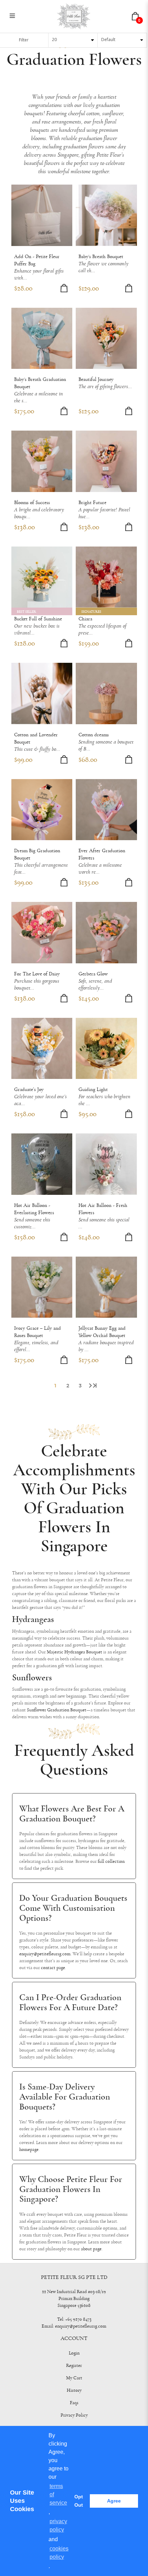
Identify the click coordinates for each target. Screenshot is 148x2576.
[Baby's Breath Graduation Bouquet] (42, 338)
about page (91, 2249)
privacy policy (58, 2525)
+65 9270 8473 (78, 2319)
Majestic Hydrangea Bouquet (75, 1652)
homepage (29, 2150)
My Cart (74, 2378)
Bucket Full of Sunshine (38, 619)
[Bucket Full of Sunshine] (42, 577)
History (74, 2390)
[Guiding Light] (106, 1049)
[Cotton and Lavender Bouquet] (42, 694)
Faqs (74, 2403)
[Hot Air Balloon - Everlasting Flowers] (42, 1164)
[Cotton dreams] (106, 694)
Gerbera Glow (93, 974)
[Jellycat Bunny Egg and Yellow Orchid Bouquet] (106, 1287)
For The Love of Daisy (37, 974)
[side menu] (12, 16)
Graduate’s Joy (29, 1089)
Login (74, 2353)
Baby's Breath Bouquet (101, 257)
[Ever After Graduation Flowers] (106, 810)
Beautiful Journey (96, 379)
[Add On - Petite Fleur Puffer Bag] (42, 215)
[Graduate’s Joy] (42, 1049)
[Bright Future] (106, 461)
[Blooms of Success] (42, 461)
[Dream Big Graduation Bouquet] (42, 810)
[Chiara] (106, 577)
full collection (111, 1861)
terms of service (58, 2494)
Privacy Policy (74, 2415)
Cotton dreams (94, 735)
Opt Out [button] (79, 2501)
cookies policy (59, 2553)
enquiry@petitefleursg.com (45, 1954)
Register (74, 2366)
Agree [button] (114, 2501)
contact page (53, 1968)
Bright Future (92, 503)
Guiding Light (93, 1089)
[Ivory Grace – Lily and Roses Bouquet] (42, 1287)
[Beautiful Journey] (106, 338)
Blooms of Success (32, 503)
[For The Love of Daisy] (42, 933)
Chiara (85, 619)
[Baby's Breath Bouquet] (106, 215)
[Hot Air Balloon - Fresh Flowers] (106, 1164)
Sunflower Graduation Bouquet (57, 1710)
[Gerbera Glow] (106, 933)
